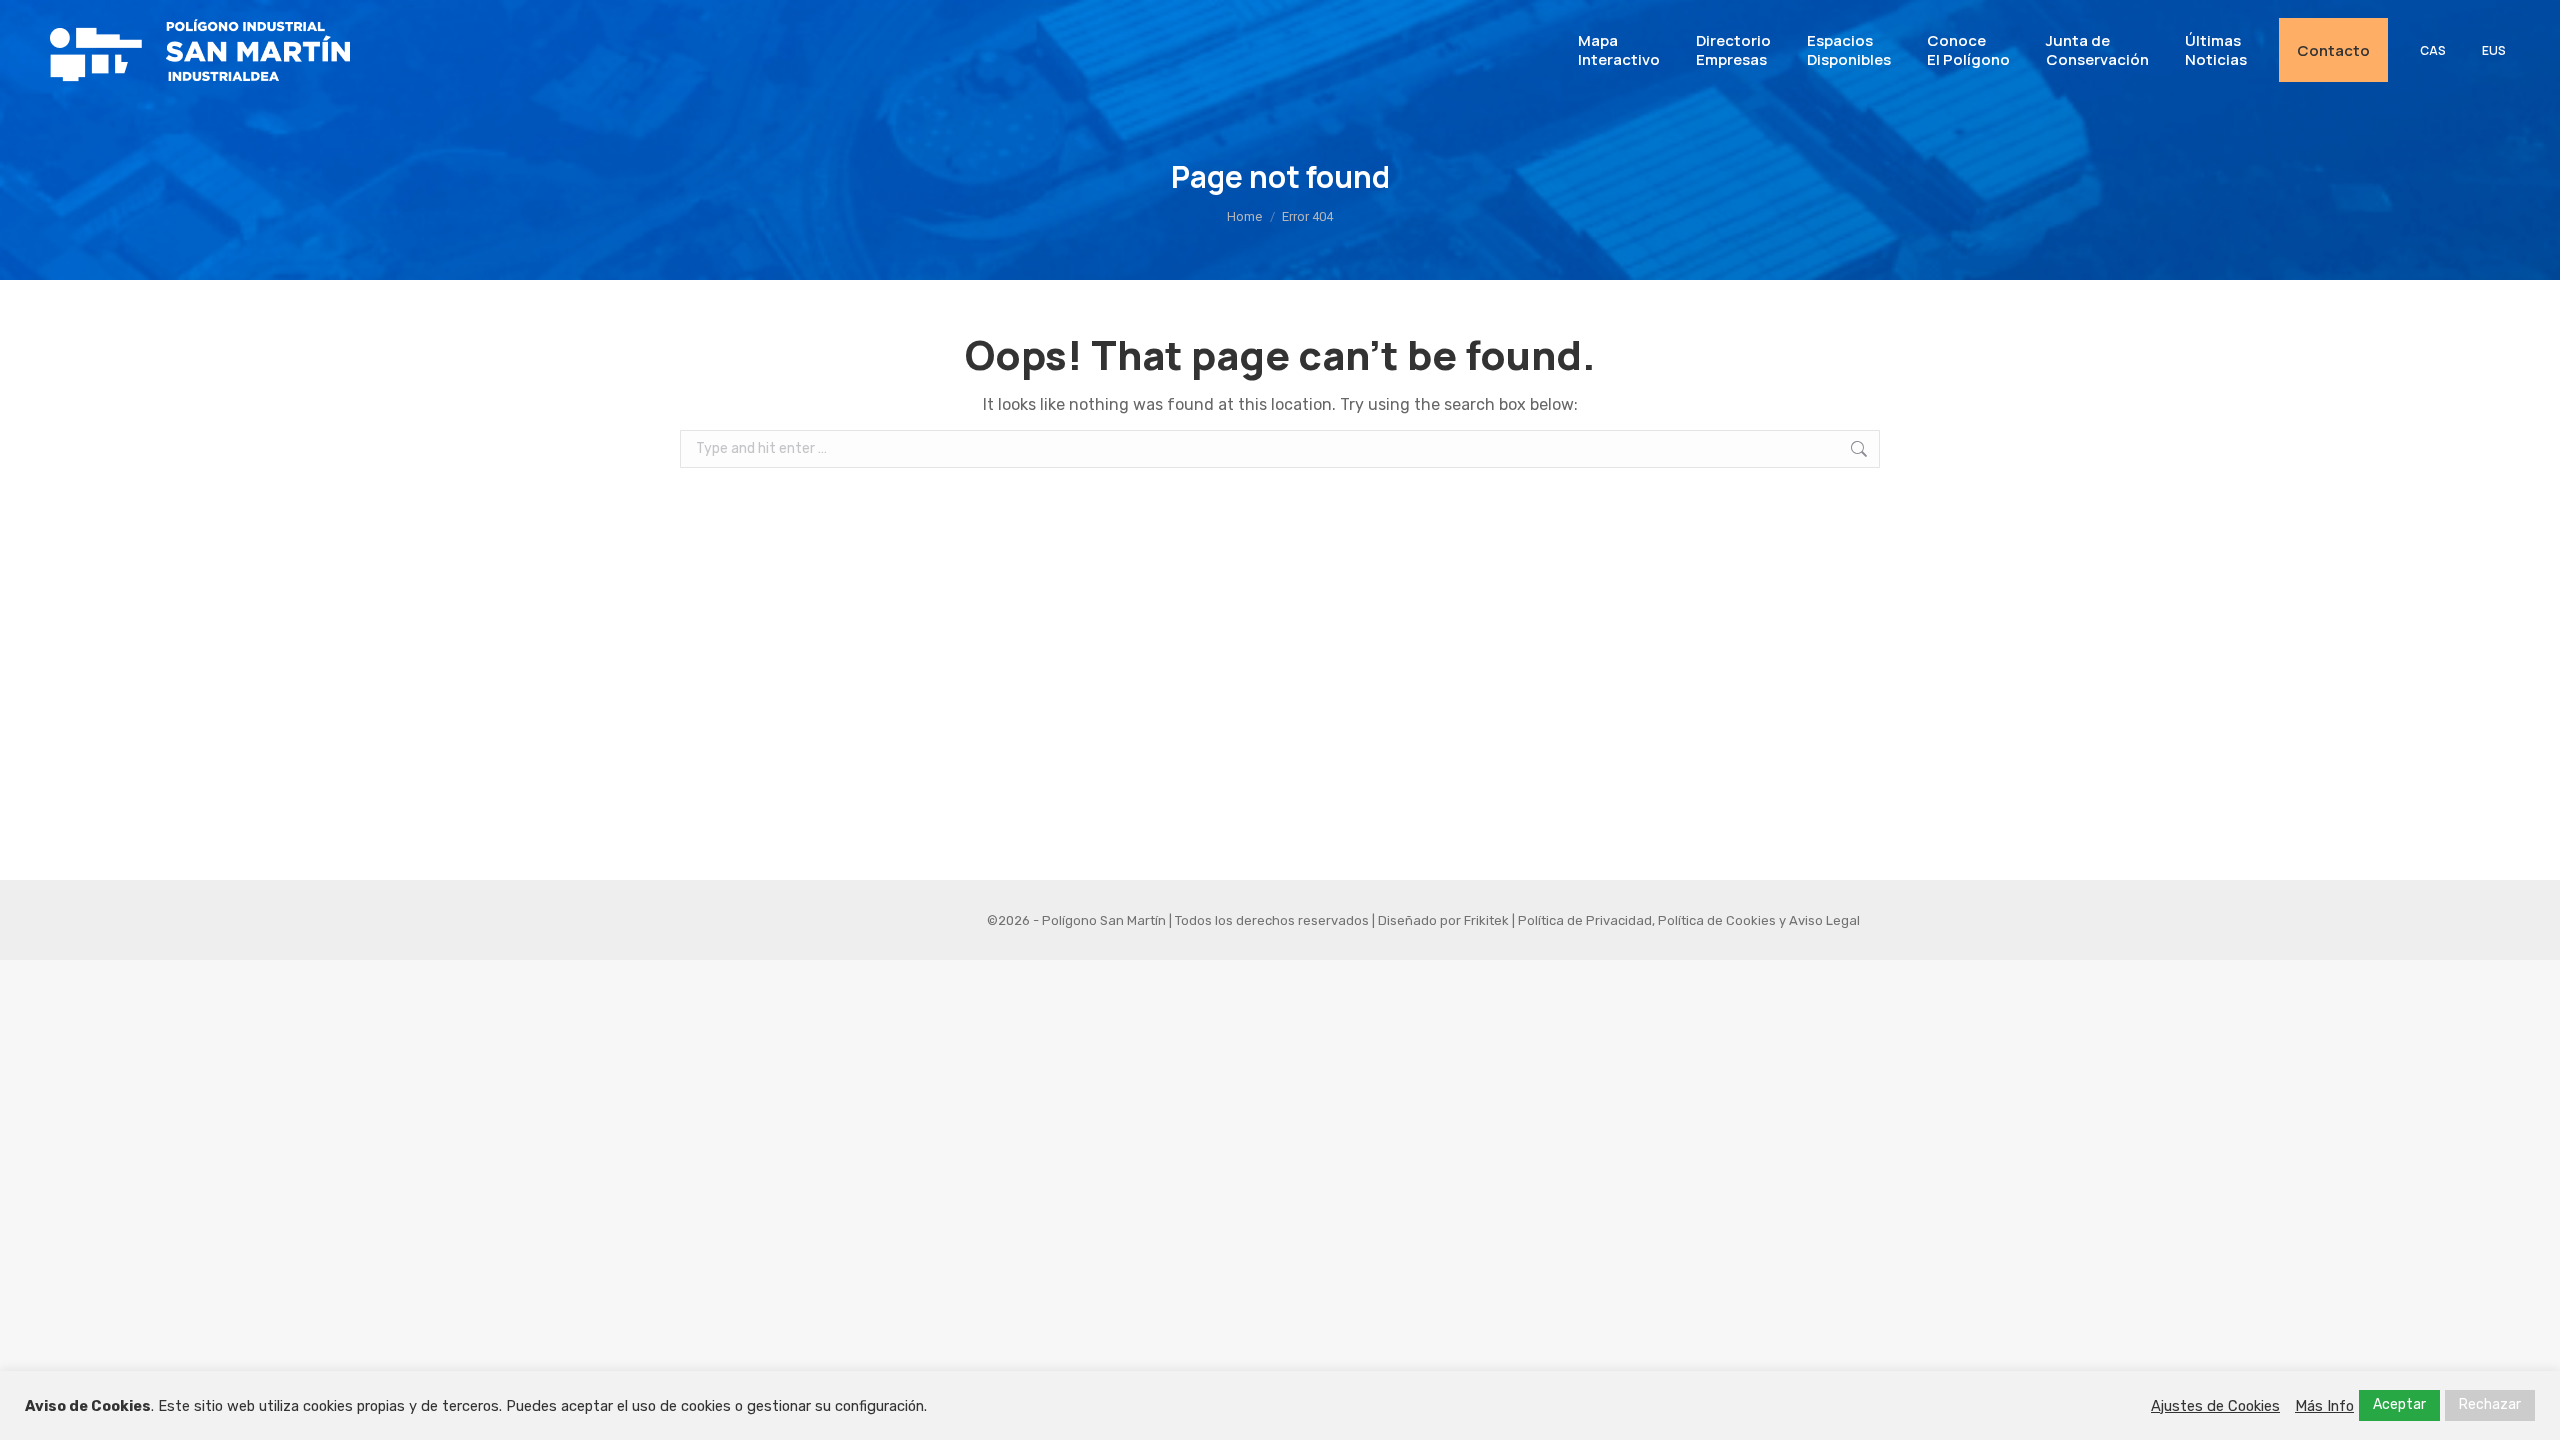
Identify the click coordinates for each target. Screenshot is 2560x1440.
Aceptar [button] (2399, 1404)
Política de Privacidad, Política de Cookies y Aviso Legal (1689, 920)
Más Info (2324, 1406)
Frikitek (1486, 920)
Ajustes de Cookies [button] (2215, 1406)
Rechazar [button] (2490, 1404)
